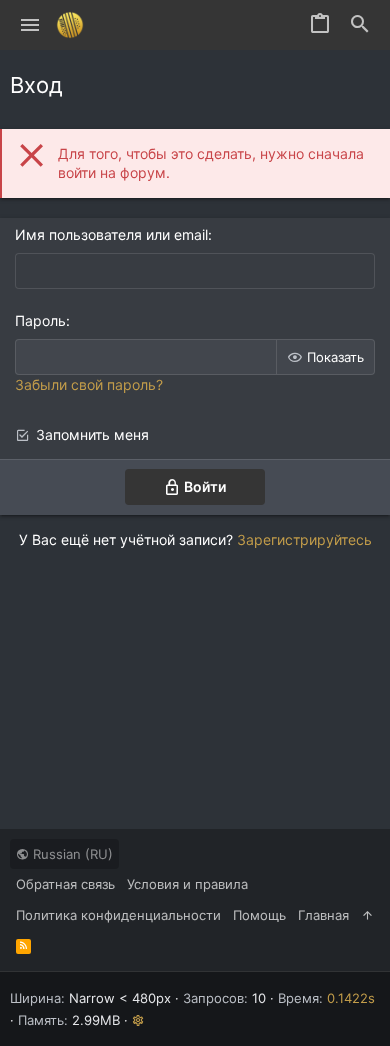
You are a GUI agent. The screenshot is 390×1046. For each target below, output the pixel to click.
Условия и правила (187, 884)
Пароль (40, 320)
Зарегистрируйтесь (304, 539)
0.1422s (351, 998)
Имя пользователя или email (111, 234)
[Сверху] (367, 915)
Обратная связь (65, 884)
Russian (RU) (71, 854)
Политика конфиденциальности (118, 915)
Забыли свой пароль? (89, 384)
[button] (30, 25)
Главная (323, 915)
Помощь (259, 915)
